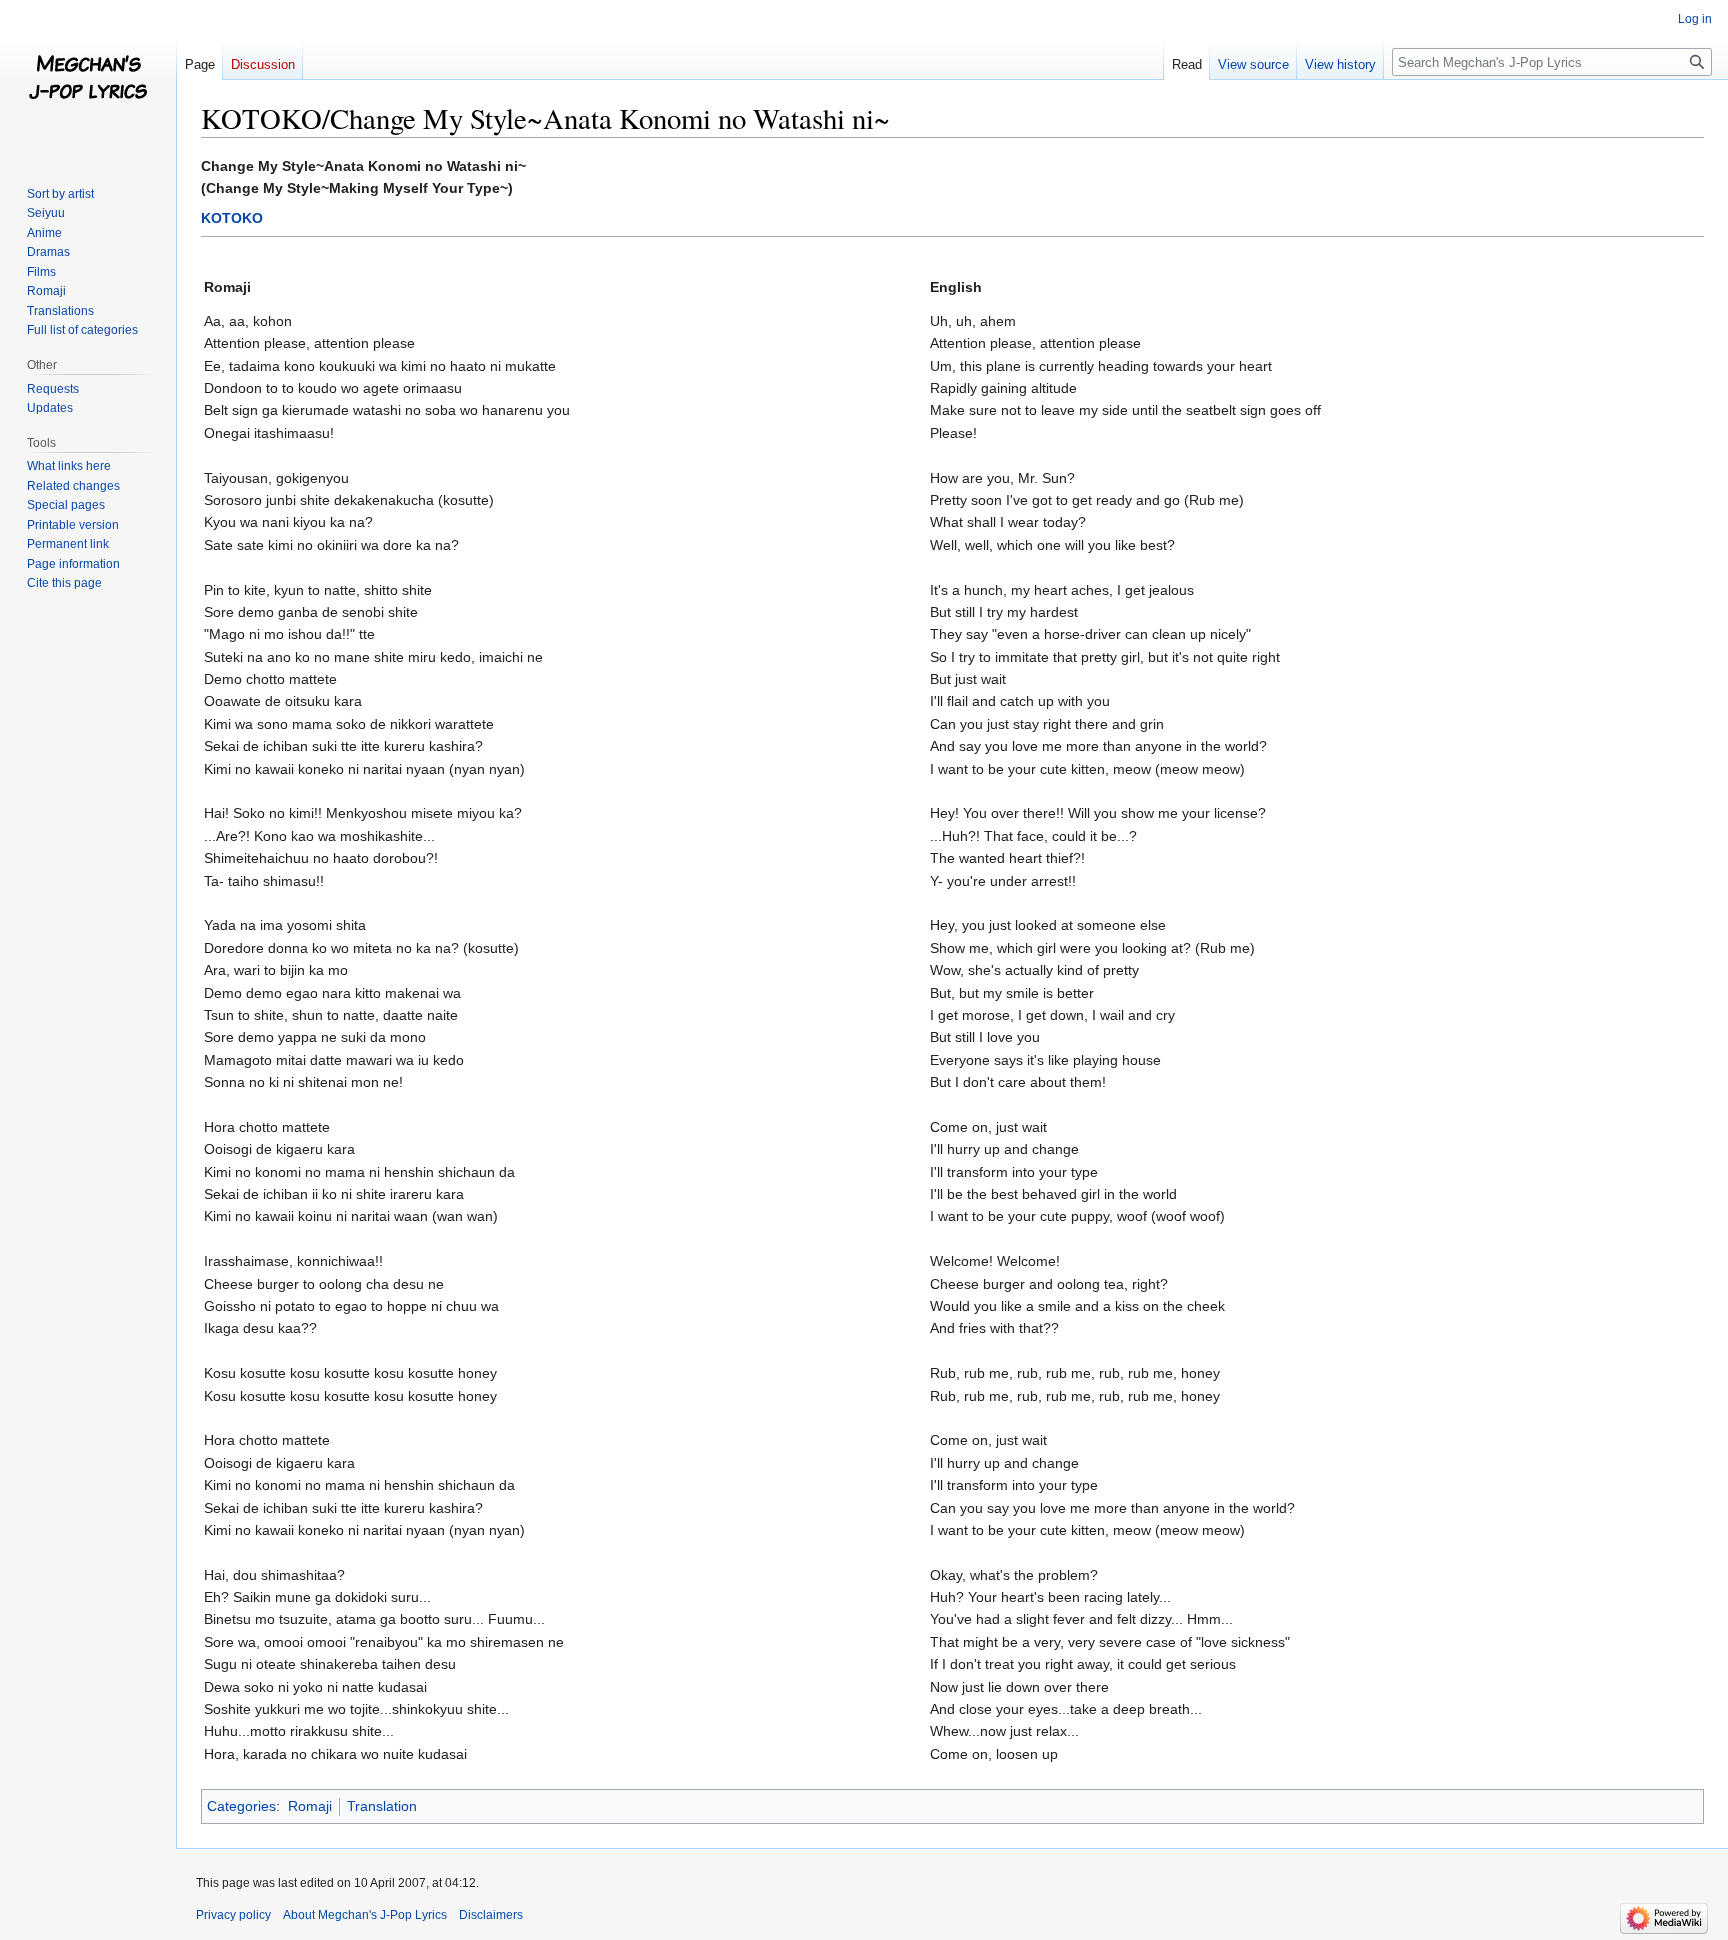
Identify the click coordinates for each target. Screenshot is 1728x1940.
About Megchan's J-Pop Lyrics (365, 1915)
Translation (382, 1806)
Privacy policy (233, 1915)
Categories (241, 1806)
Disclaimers (491, 1915)
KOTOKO (232, 218)
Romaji (310, 1806)
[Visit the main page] (88, 80)
